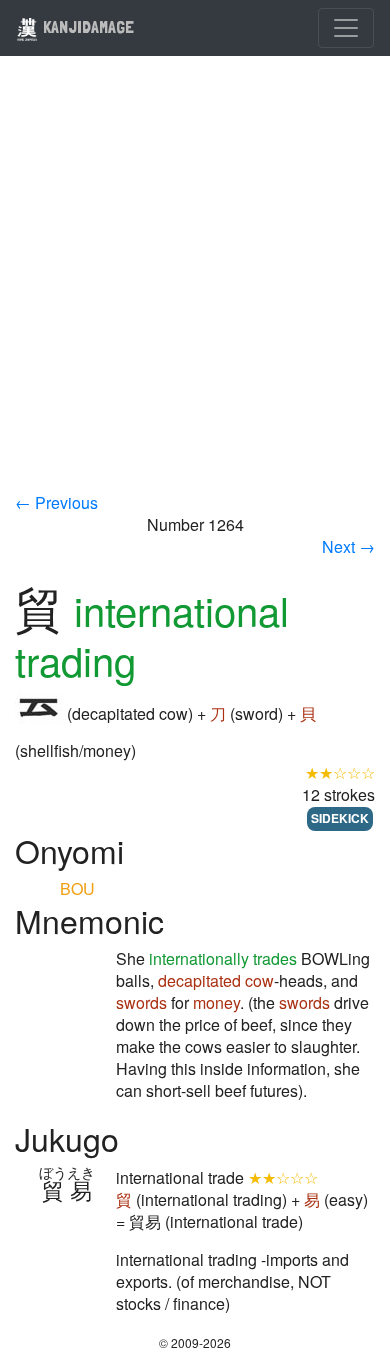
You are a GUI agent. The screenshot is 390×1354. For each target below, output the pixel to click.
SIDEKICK (340, 818)
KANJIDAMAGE (86, 26)
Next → (348, 546)
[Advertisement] (195, 287)
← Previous (56, 502)
